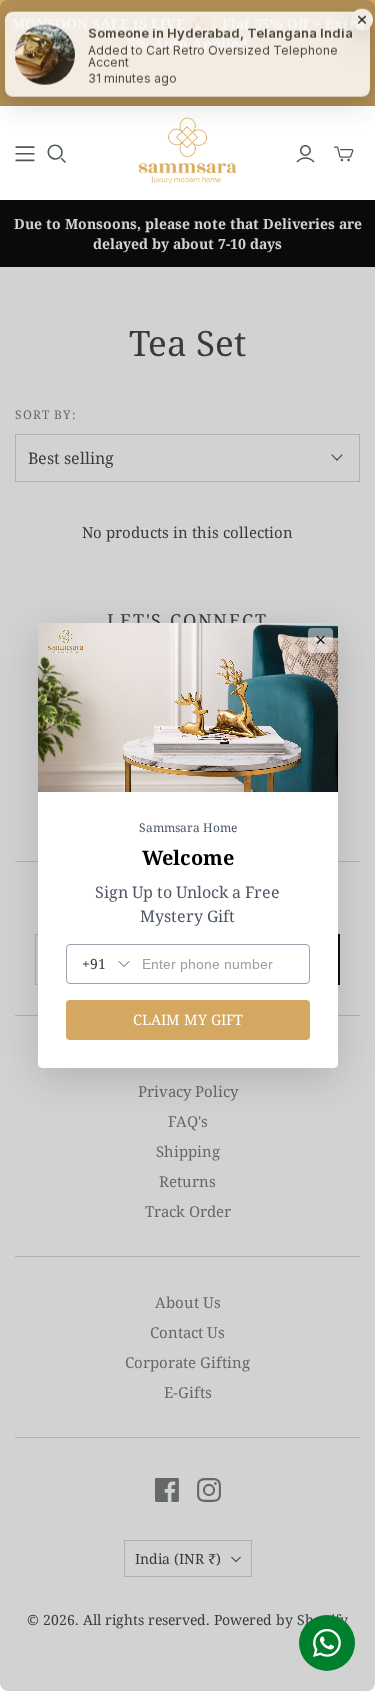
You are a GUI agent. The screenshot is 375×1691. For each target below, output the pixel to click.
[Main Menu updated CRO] (25, 154)
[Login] (305, 154)
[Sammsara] (188, 150)
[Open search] (57, 154)
